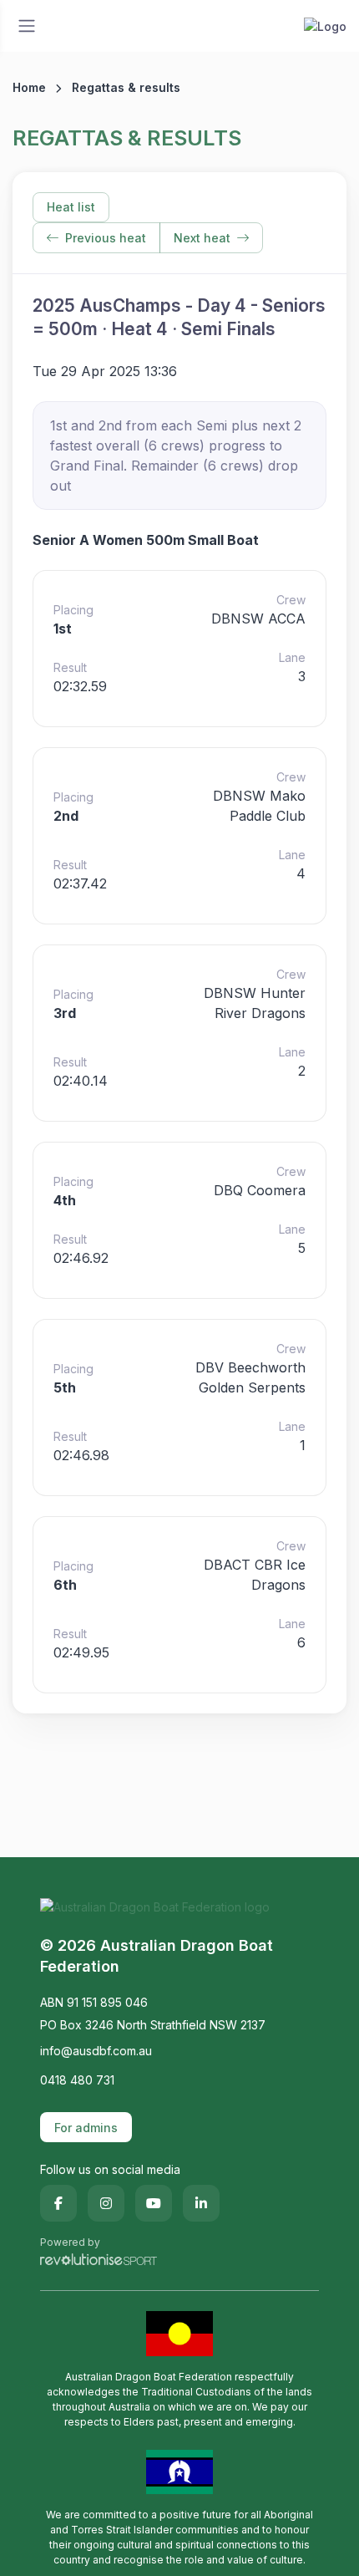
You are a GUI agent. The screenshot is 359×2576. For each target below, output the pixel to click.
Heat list (71, 207)
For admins (86, 2128)
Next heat (202, 238)
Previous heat (106, 238)
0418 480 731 (77, 2080)
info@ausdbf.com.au (96, 2051)
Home (29, 87)
